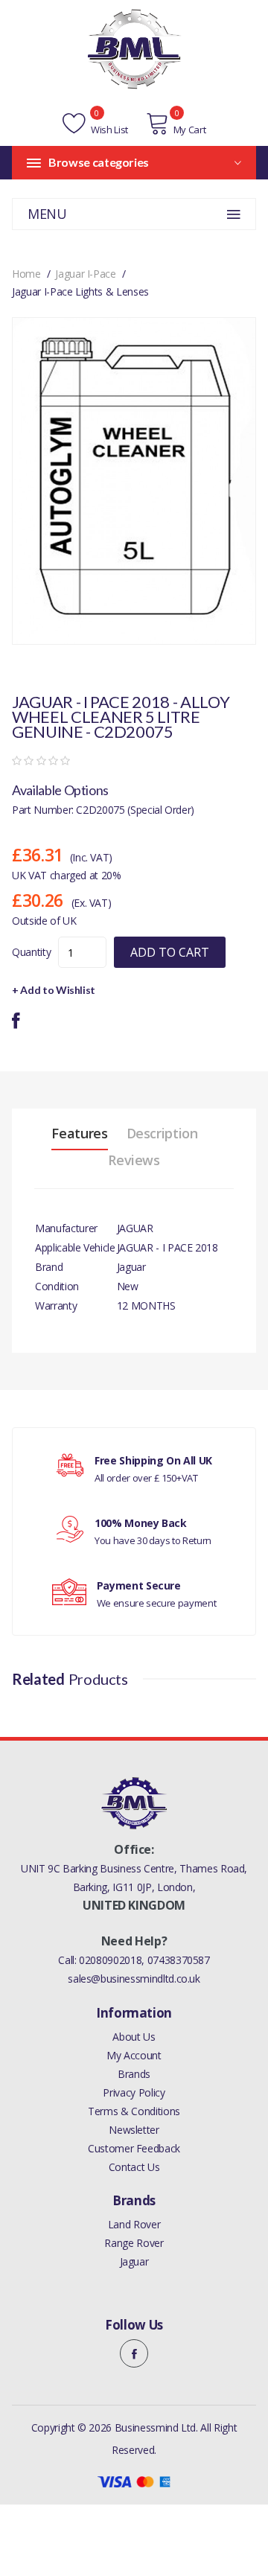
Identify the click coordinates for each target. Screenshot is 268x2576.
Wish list (108, 130)
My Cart (189, 130)
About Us (134, 2037)
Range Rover (134, 2243)
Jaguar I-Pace (85, 274)
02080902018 (110, 1960)
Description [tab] (162, 1133)
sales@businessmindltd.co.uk (134, 1979)
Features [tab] (79, 1133)
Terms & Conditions (134, 2111)
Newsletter (134, 2130)
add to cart (170, 952)
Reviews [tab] (134, 1160)
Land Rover (134, 2224)
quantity (31, 952)
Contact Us (134, 2167)
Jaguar (134, 2261)
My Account (134, 2055)
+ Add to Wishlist (54, 990)
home (26, 274)
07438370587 (179, 1960)
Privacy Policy (134, 2092)
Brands (134, 2074)
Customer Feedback (134, 2148)
